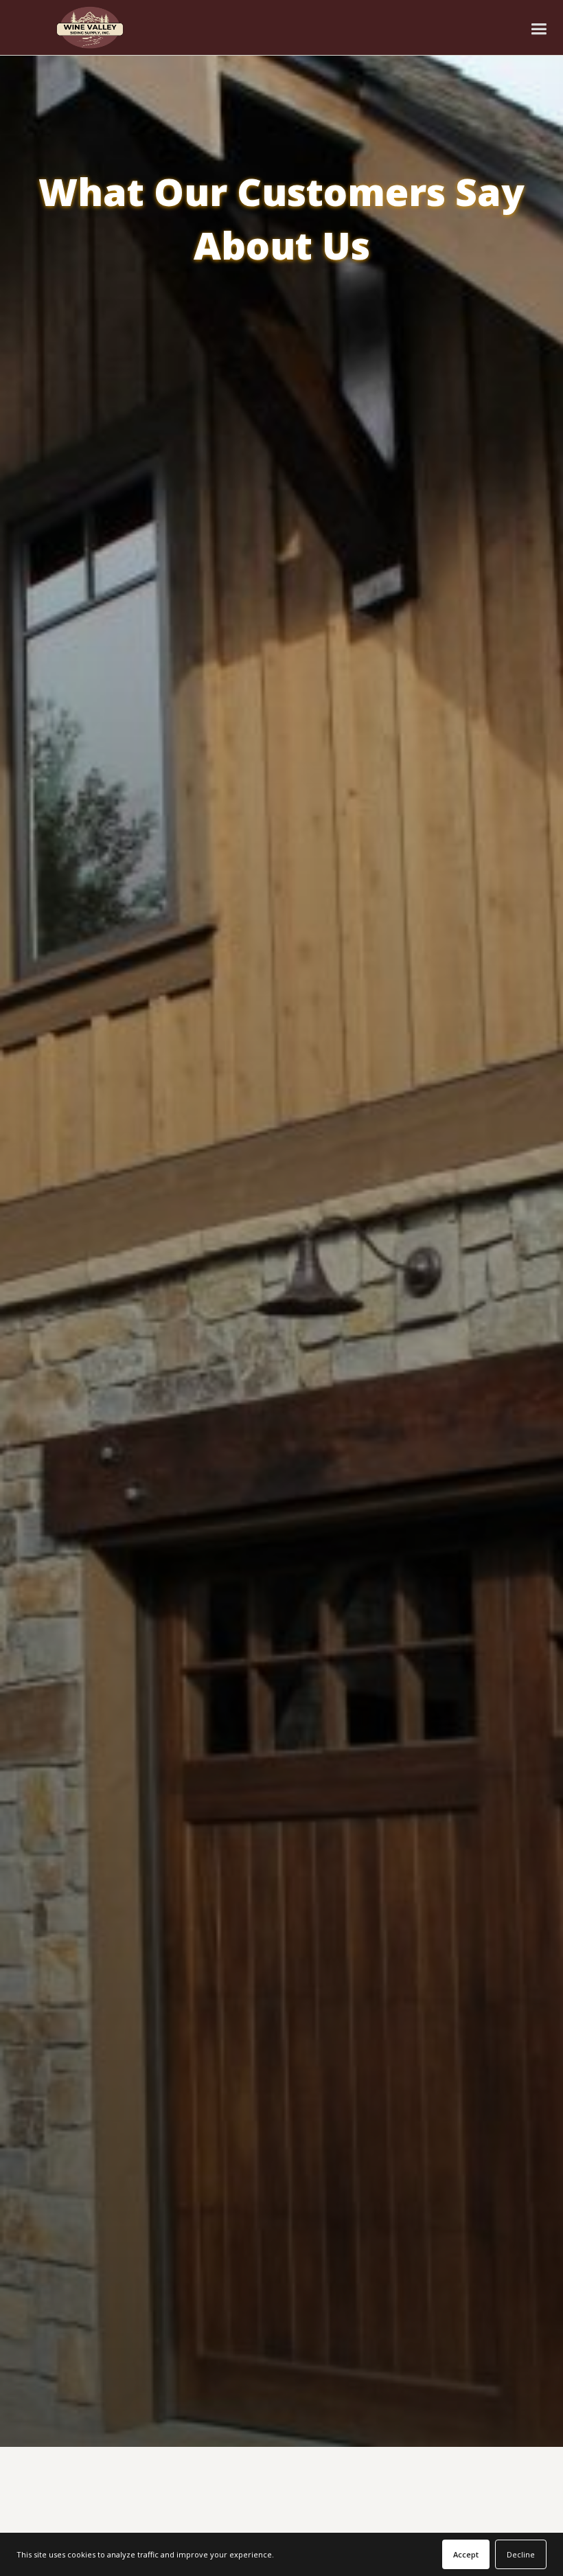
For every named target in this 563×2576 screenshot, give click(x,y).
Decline (521, 2554)
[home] (90, 27)
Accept (466, 2554)
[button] (539, 28)
